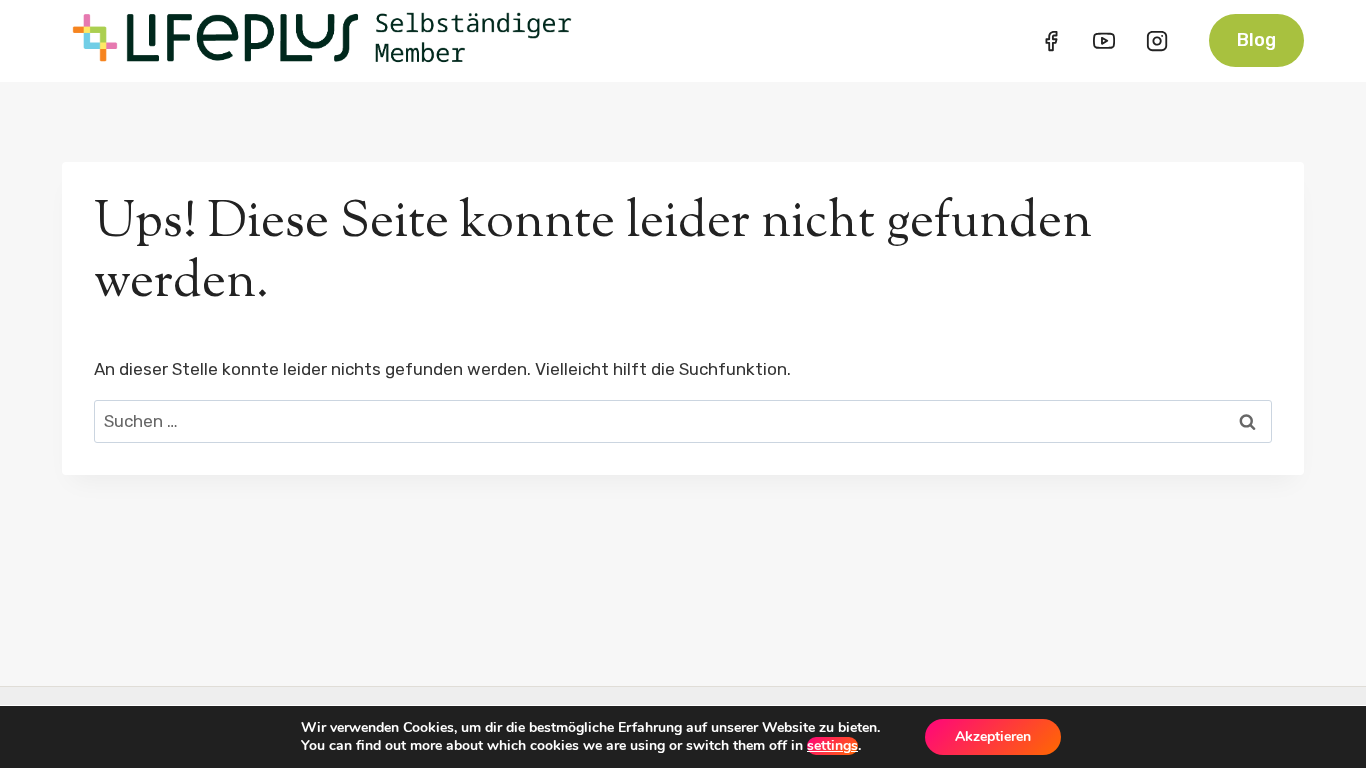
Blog (1256, 40)
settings (832, 746)
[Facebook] (1051, 41)
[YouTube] (1104, 41)
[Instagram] (1157, 41)
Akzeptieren (993, 736)
